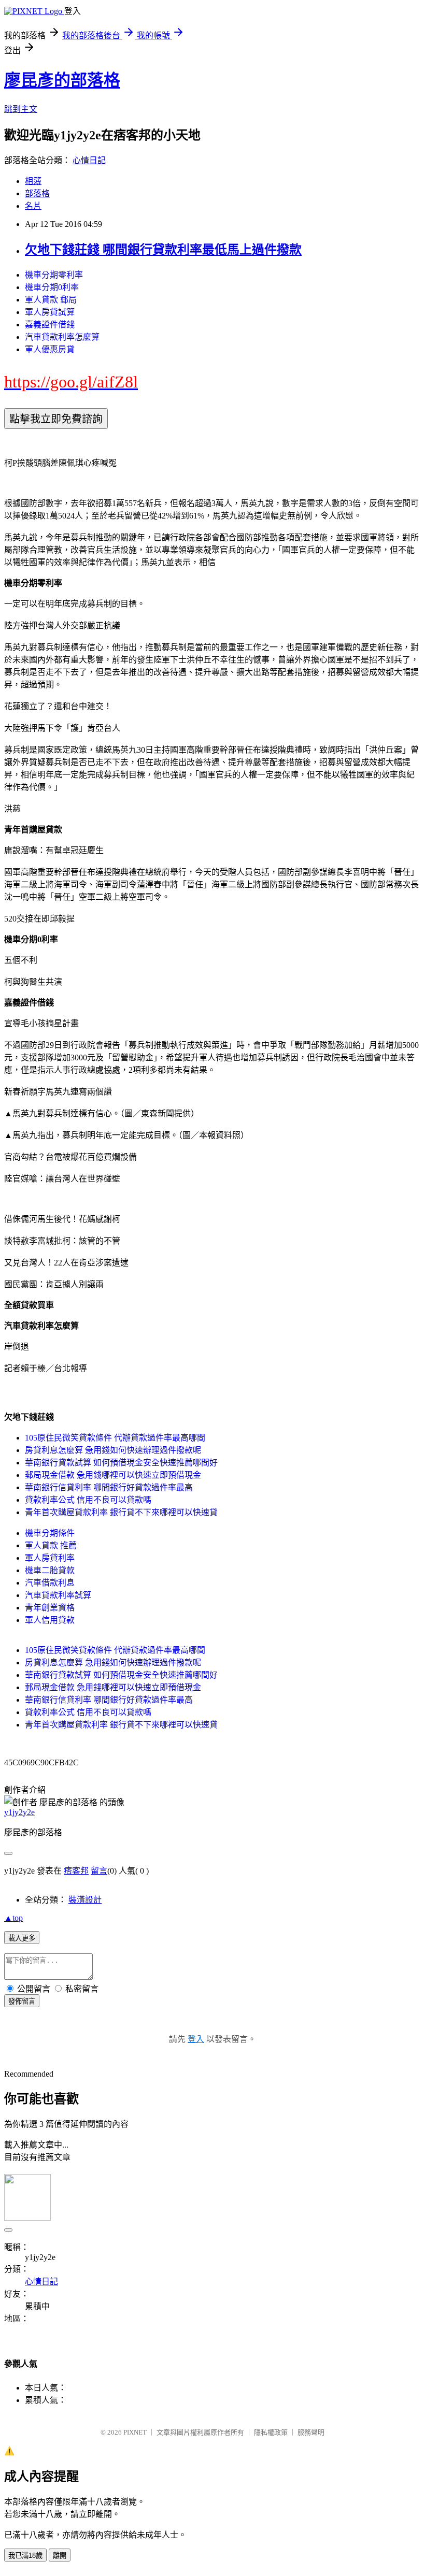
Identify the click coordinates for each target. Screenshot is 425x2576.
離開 (60, 2556)
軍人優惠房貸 (50, 349)
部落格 (37, 193)
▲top (13, 1918)
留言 (99, 1871)
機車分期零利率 (54, 275)
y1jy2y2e (19, 1812)
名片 (33, 206)
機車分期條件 (50, 1533)
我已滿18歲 (25, 2556)
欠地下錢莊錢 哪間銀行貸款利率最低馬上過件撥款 (163, 250)
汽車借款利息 (50, 1583)
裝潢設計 (85, 1900)
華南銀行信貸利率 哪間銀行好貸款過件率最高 (109, 1487)
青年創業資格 (50, 1608)
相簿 (33, 181)
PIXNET (135, 2432)
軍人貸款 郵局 (51, 300)
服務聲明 (311, 2432)
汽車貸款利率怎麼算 (62, 337)
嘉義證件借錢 (50, 325)
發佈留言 (22, 2001)
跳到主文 (21, 109)
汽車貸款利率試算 (58, 1595)
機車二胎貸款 (50, 1570)
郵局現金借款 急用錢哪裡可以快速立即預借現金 (113, 1475)
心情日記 (89, 160)
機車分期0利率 (52, 287)
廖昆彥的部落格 (62, 80)
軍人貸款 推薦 (51, 1545)
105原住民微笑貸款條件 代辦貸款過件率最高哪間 (115, 1438)
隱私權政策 (271, 2432)
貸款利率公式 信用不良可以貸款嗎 (88, 1500)
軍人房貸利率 (50, 1558)
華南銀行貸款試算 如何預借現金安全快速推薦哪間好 (121, 1463)
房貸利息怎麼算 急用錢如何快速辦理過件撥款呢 (113, 1450)
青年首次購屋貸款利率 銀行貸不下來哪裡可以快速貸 (121, 1512)
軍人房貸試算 (50, 312)
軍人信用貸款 (50, 1620)
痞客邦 (76, 1871)
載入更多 (22, 1938)
